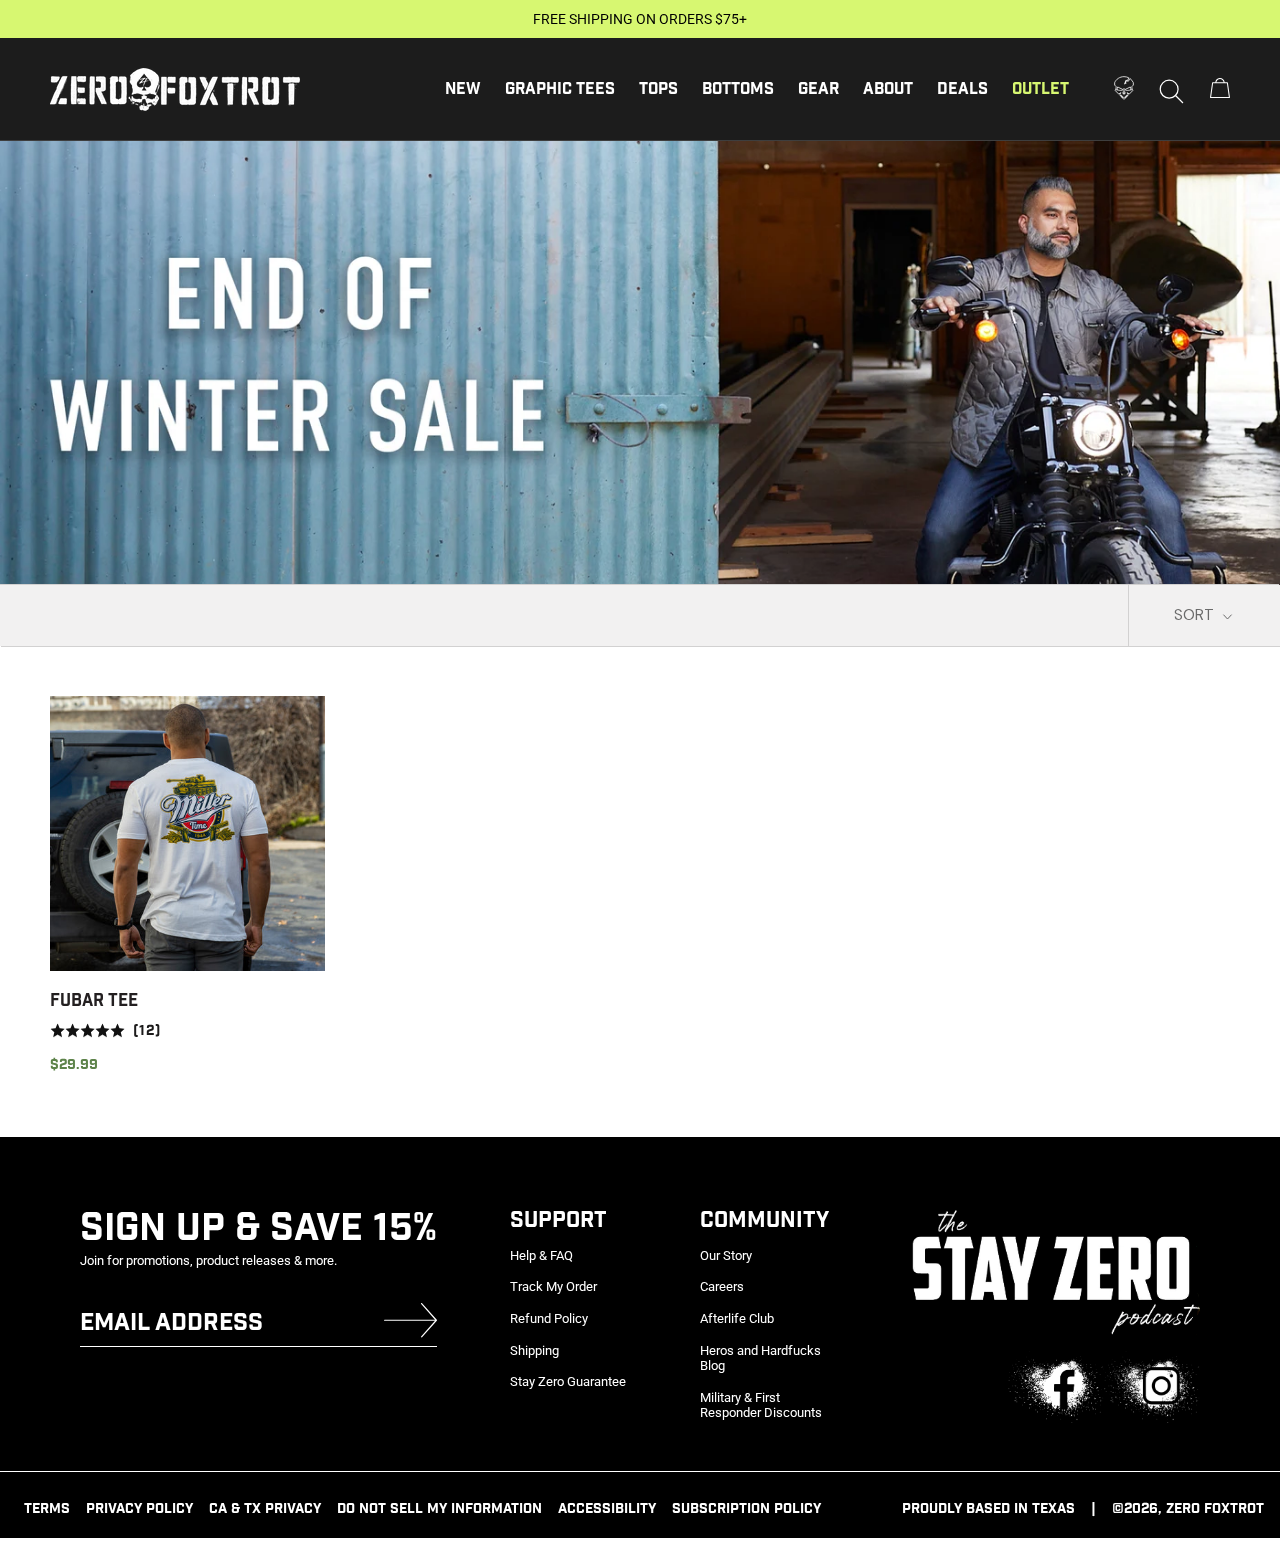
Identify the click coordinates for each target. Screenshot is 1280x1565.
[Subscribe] (410, 1324)
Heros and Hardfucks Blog (760, 1358)
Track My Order (553, 1286)
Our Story (726, 1255)
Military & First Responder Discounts (761, 1405)
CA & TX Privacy (265, 1509)
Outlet (1040, 89)
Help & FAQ (541, 1255)
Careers (722, 1286)
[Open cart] (1220, 89)
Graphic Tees (560, 89)
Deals (962, 89)
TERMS (47, 1509)
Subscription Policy (746, 1509)
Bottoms (738, 89)
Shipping (534, 1350)
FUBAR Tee (94, 1001)
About (888, 89)
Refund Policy (549, 1318)
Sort (1196, 615)
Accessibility (607, 1509)
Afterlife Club (737, 1318)
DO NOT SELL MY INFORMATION (439, 1509)
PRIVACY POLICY (139, 1509)
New (463, 89)
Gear (818, 89)
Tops (658, 89)
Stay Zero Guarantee (568, 1381)
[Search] (1172, 90)
